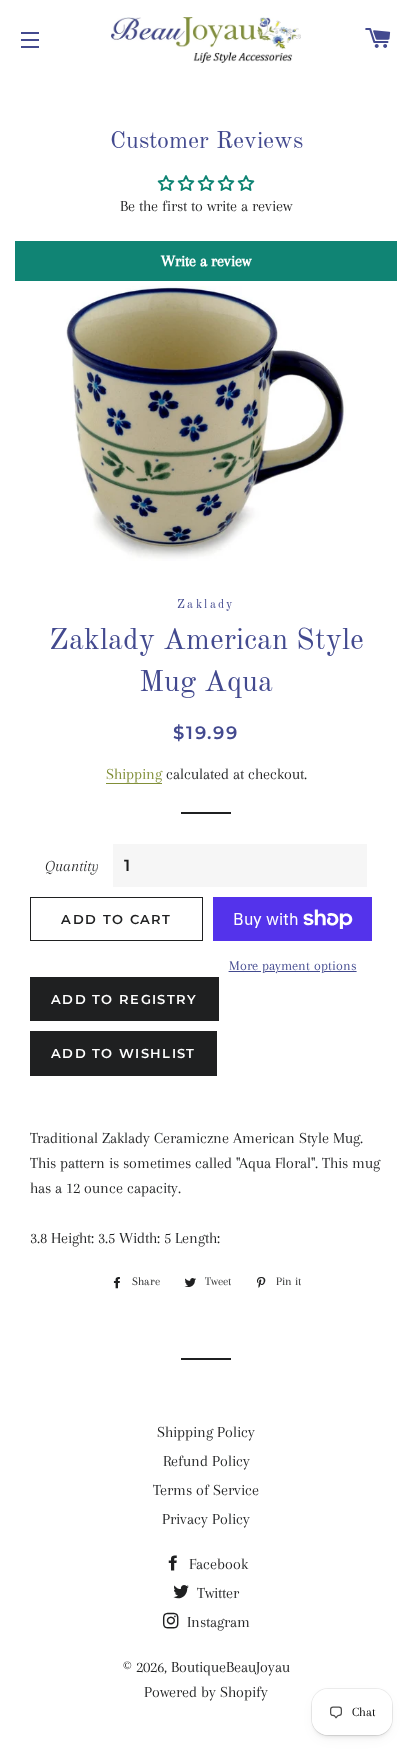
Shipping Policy (206, 1432)
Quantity (72, 866)
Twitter (216, 1593)
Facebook (216, 1564)
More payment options (293, 965)
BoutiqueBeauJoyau (230, 1667)
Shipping (134, 774)
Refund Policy (206, 1461)
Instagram (216, 1622)
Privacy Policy (206, 1519)
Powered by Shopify (206, 1692)
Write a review (206, 261)
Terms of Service (206, 1490)
